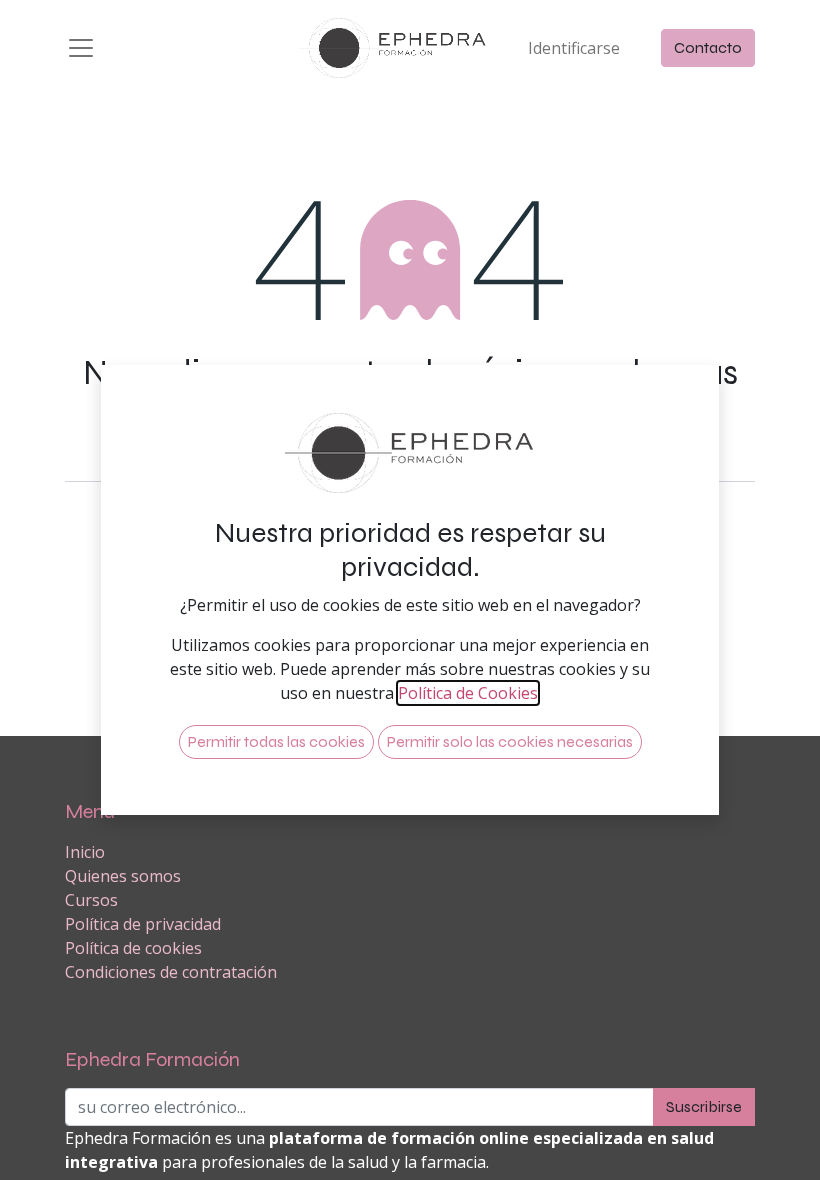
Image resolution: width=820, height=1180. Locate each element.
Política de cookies (133, 948)
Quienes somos (123, 876)
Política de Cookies (468, 693)
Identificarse (574, 48)
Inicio (85, 852)
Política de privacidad (143, 924)
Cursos (91, 900)
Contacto (708, 47)
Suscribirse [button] (704, 1106)
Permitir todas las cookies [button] (276, 741)
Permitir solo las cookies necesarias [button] (510, 741)
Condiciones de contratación (171, 972)
